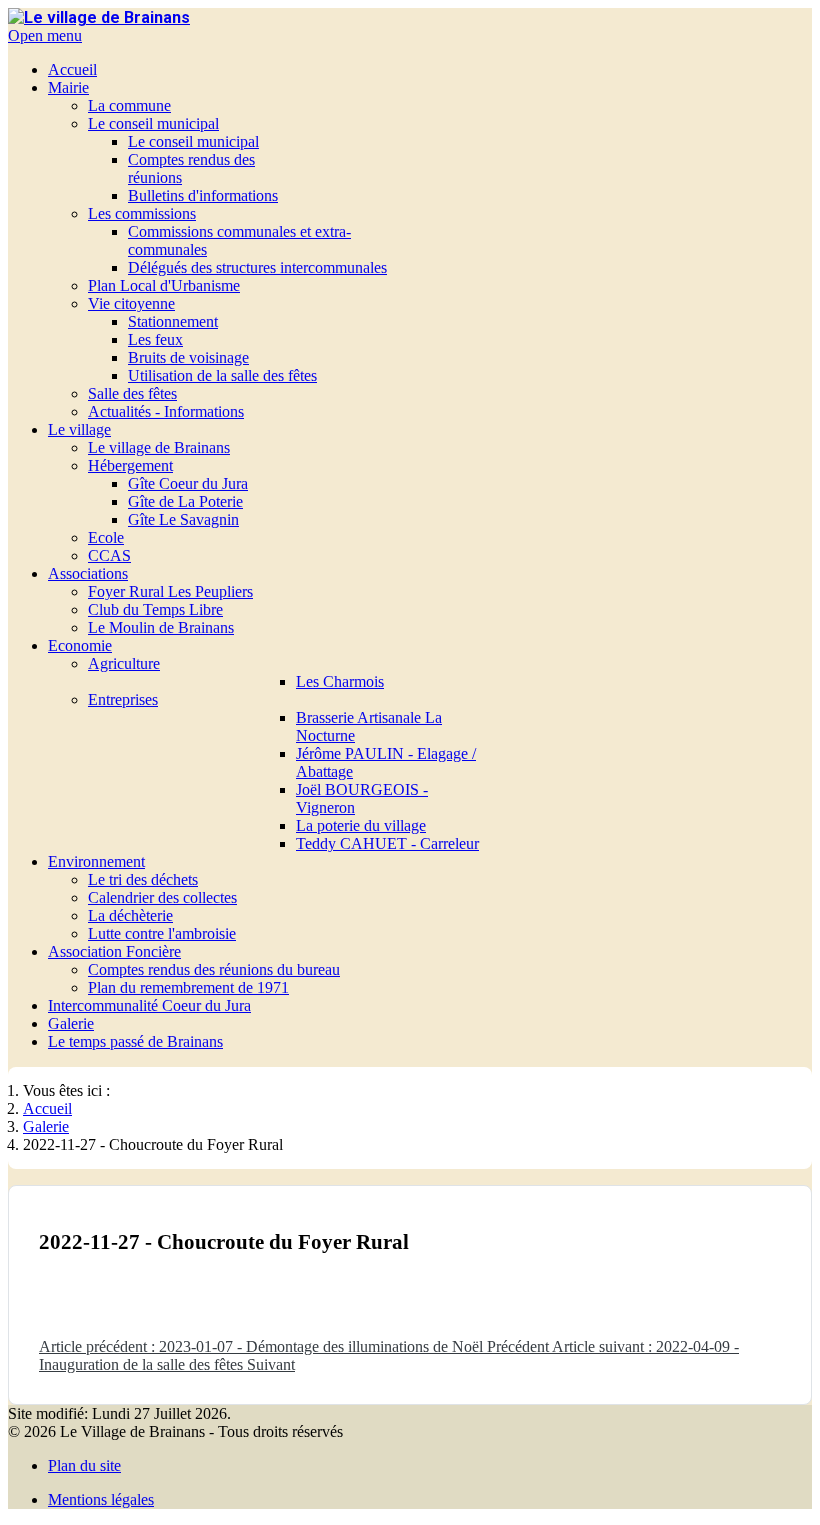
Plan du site (84, 1465)
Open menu (45, 35)
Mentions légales (101, 1499)
